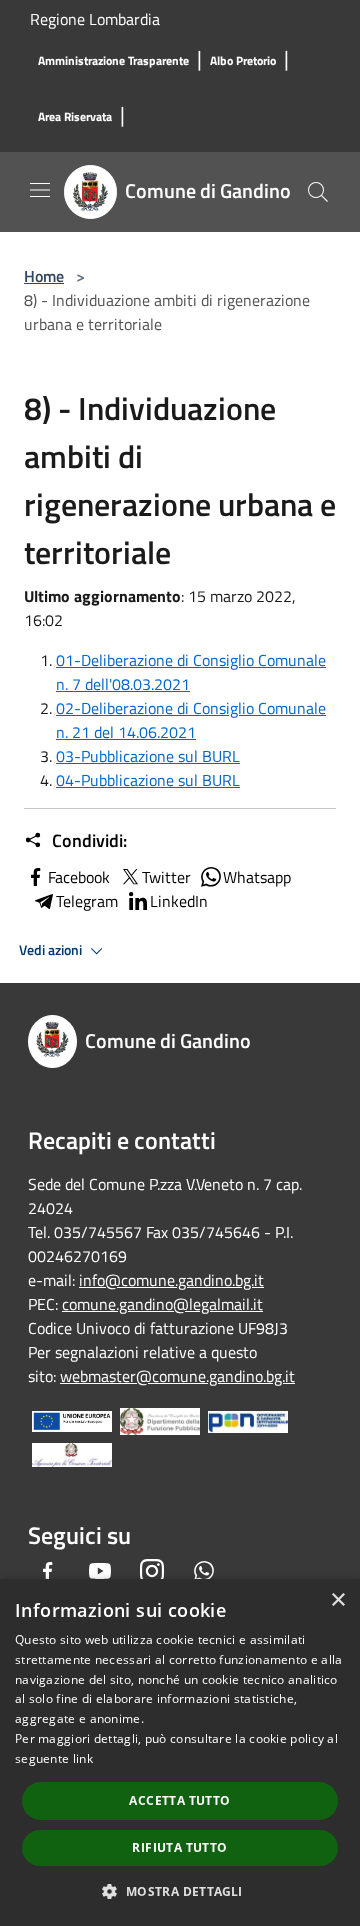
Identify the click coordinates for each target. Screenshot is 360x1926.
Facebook (79, 877)
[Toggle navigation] (40, 190)
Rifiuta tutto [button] (179, 1847)
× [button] (337, 1600)
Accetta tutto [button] (179, 1800)
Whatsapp (257, 877)
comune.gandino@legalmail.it (162, 1304)
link (83, 1758)
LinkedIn (179, 901)
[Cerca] (318, 192)
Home (44, 276)
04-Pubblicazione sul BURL (148, 780)
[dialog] (180, 1752)
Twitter (166, 877)
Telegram (87, 901)
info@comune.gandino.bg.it (171, 1280)
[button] (179, 1891)
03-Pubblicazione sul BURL (148, 756)
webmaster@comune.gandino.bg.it (177, 1376)
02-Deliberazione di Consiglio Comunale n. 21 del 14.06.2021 (191, 720)
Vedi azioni (52, 950)
